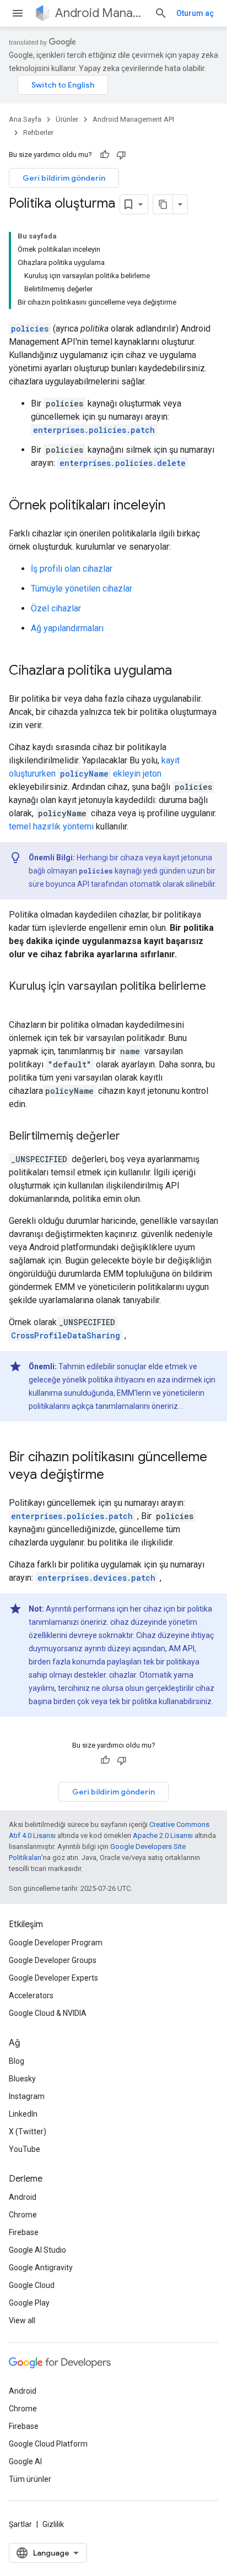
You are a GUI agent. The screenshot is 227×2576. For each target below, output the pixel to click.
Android (23, 2197)
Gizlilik (53, 2524)
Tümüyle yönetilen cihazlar (82, 589)
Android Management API (100, 13)
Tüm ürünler (30, 2479)
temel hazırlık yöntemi (51, 826)
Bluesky (22, 2079)
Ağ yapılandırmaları (67, 628)
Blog (17, 2061)
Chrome (23, 2215)
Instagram (27, 2096)
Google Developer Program (56, 1943)
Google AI (25, 2461)
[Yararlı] (105, 155)
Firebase (24, 2232)
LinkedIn (23, 2114)
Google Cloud (32, 2285)
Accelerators (31, 1995)
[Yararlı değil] (121, 155)
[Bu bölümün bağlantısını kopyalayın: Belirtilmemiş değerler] (131, 1137)
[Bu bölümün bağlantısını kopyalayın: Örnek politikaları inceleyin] (176, 506)
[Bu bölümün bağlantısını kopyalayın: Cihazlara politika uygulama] (183, 671)
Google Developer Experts (53, 1978)
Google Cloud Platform (48, 2444)
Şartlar (20, 2524)
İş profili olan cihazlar (72, 569)
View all (22, 2320)
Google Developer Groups (53, 1960)
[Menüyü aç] (18, 13)
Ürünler (67, 119)
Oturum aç (195, 13)
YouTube (25, 2149)
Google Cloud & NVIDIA (48, 2013)
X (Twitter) (28, 2132)
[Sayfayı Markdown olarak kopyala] (163, 204)
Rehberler (38, 132)
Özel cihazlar (56, 608)
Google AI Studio (37, 2250)
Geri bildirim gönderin (64, 178)
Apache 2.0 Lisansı (163, 1835)
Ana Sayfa (25, 119)
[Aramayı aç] (161, 13)
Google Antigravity (41, 2268)
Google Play (29, 2303)
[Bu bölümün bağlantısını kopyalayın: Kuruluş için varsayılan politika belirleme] (20, 1002)
